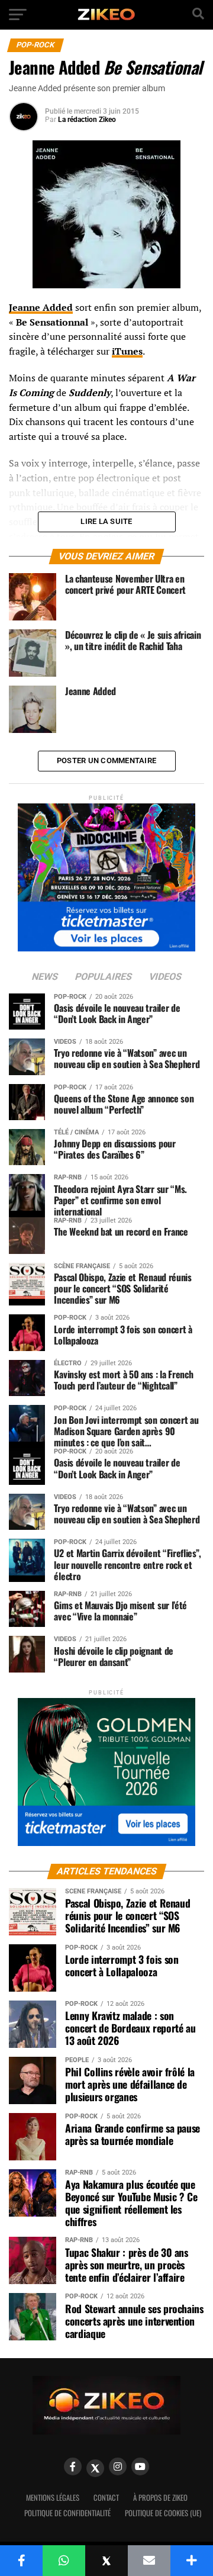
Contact (106, 2498)
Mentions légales (53, 2498)
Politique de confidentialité (67, 2513)
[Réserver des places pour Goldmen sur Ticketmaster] (106, 1768)
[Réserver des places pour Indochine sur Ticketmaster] (106, 874)
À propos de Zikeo (160, 2498)
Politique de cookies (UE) (163, 2513)
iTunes (127, 351)
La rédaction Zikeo (87, 120)
